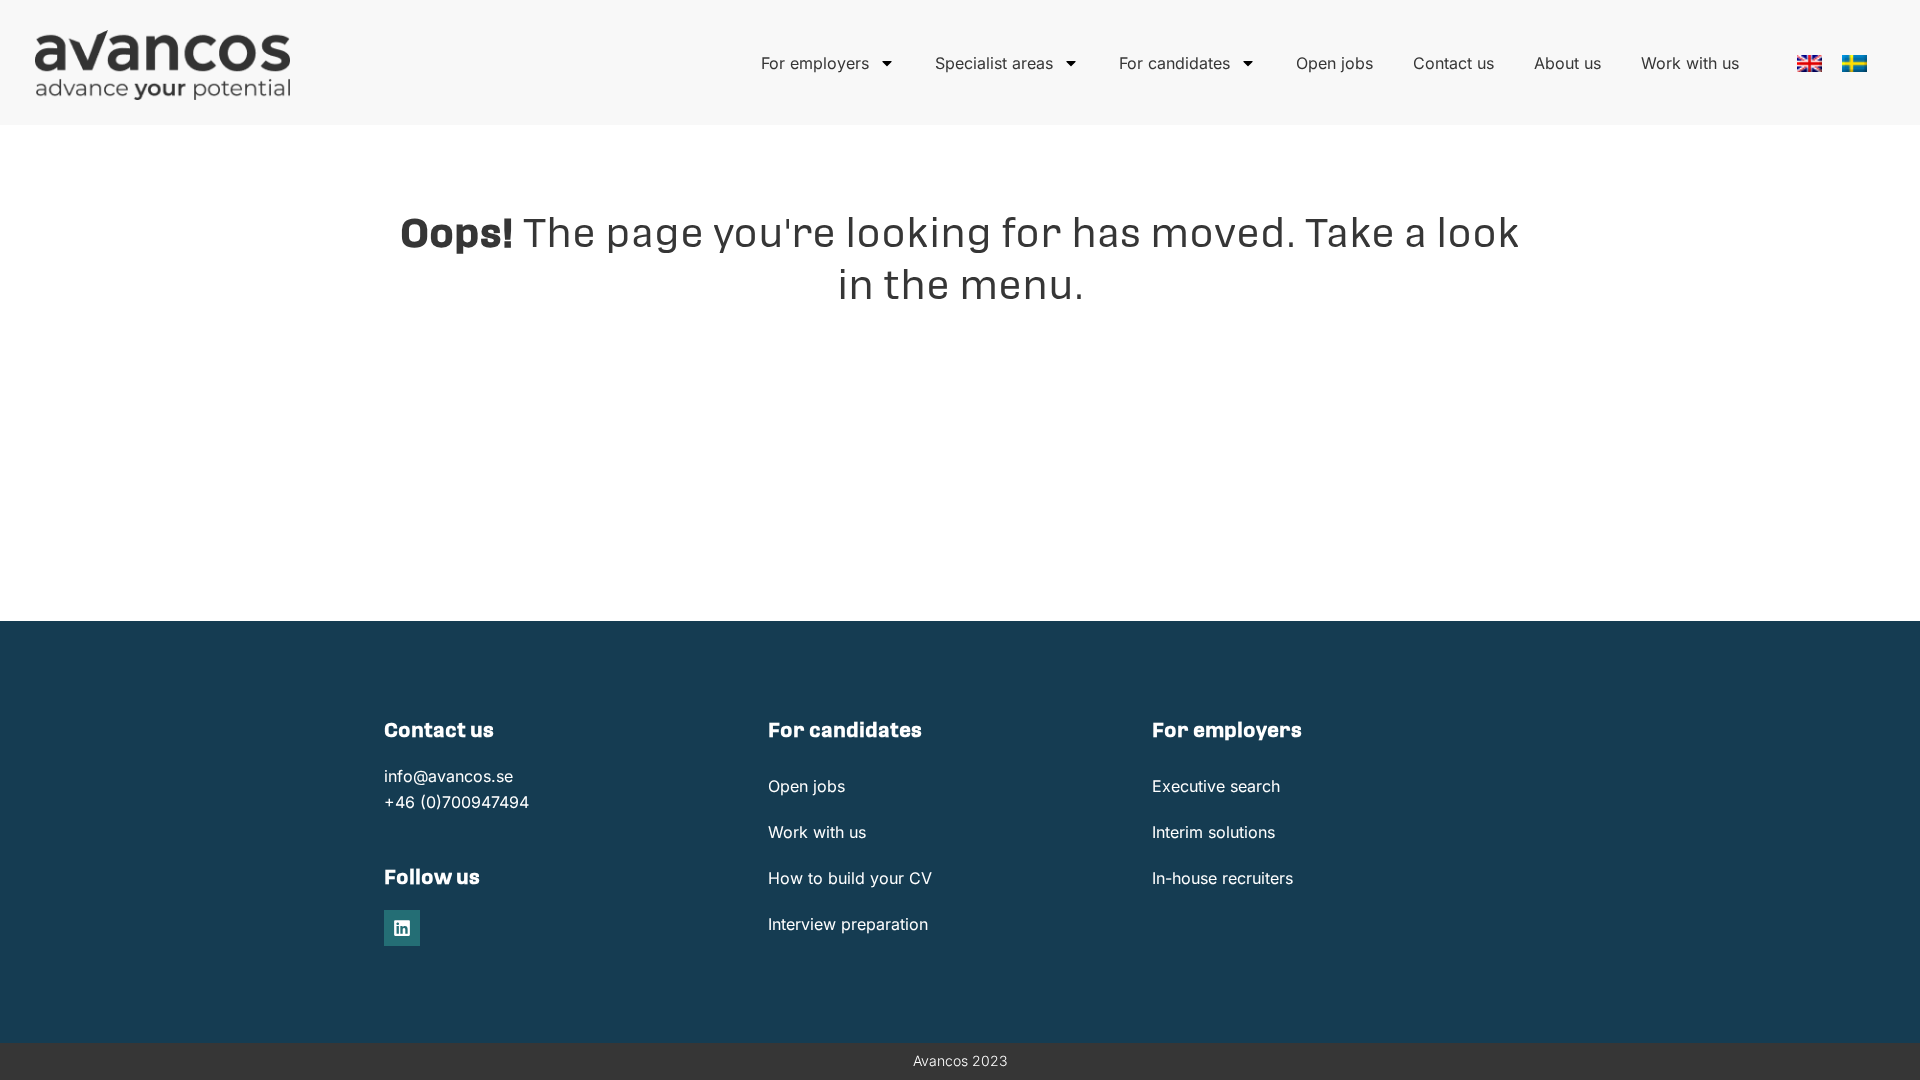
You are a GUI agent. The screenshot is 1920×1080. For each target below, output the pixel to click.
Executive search (1216, 786)
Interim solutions (1213, 832)
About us (1567, 63)
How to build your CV (850, 878)
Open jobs (1334, 63)
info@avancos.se (448, 776)
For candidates (1174, 63)
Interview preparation (848, 924)
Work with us (1690, 63)
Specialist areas (994, 63)
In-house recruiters (1222, 878)
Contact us (1453, 63)
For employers (815, 63)
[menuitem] (1809, 63)
